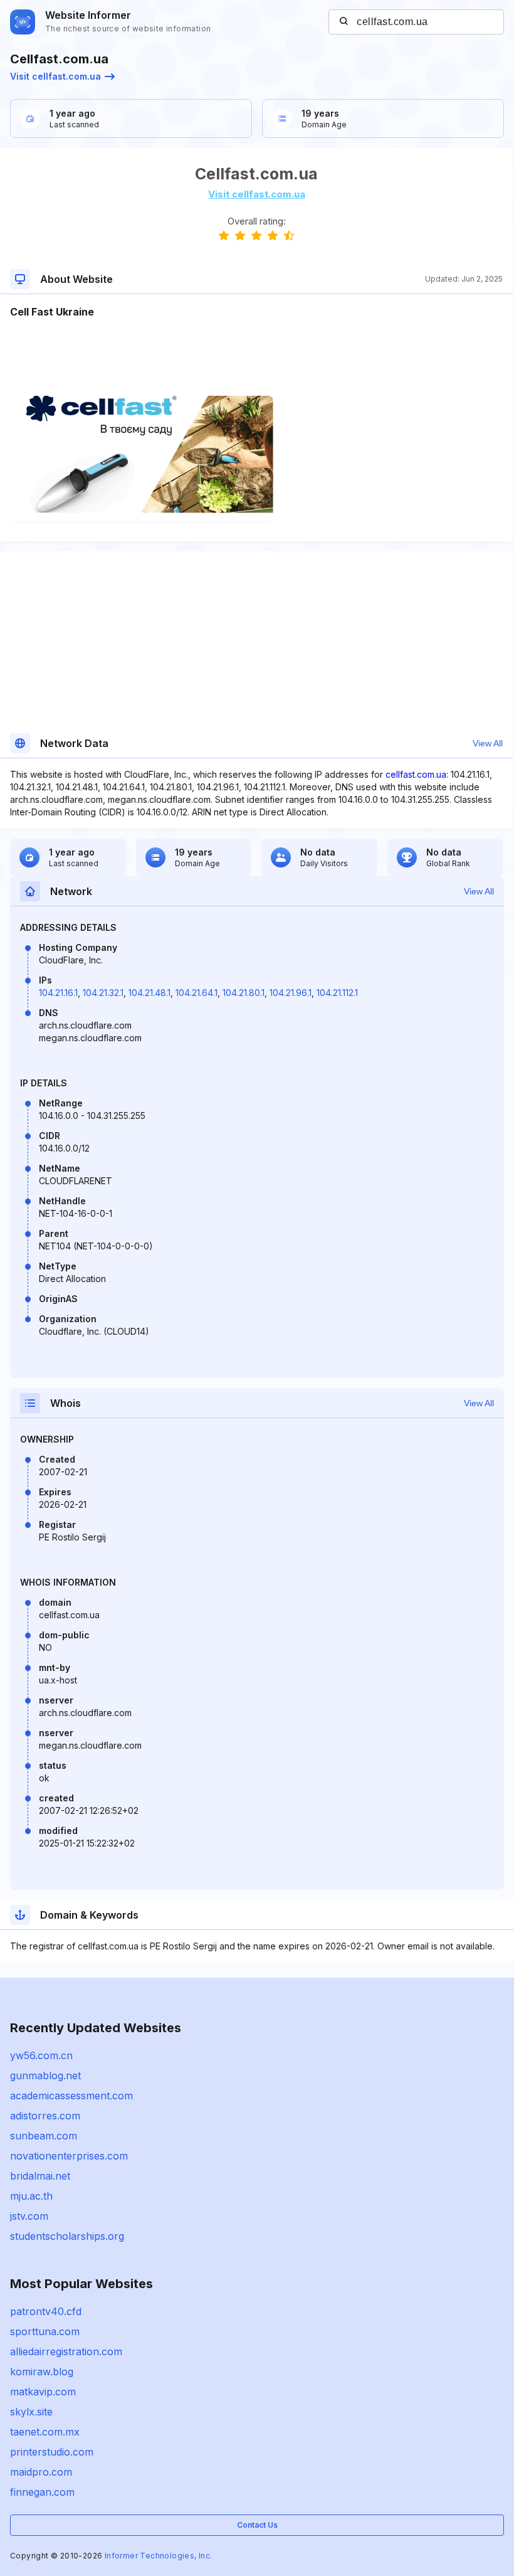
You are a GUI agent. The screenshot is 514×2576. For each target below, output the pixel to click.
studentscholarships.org (67, 2236)
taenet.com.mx (45, 2432)
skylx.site (31, 2412)
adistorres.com (45, 2116)
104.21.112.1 (337, 993)
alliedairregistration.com (66, 2351)
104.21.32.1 (103, 993)
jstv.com (29, 2216)
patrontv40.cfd (46, 2311)
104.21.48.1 (149, 993)
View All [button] (488, 743)
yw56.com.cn (41, 2055)
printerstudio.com (52, 2452)
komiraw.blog (42, 2372)
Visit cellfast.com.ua (55, 76)
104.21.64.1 (197, 993)
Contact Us (257, 2525)
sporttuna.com (45, 2331)
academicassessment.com (71, 2096)
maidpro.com (41, 2472)
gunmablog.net (45, 2075)
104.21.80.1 (244, 993)
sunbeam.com (44, 2136)
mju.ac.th (31, 2196)
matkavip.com (43, 2392)
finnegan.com (42, 2492)
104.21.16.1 (58, 993)
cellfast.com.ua (416, 774)
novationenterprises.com (69, 2156)
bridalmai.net (40, 2176)
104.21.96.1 (291, 993)
